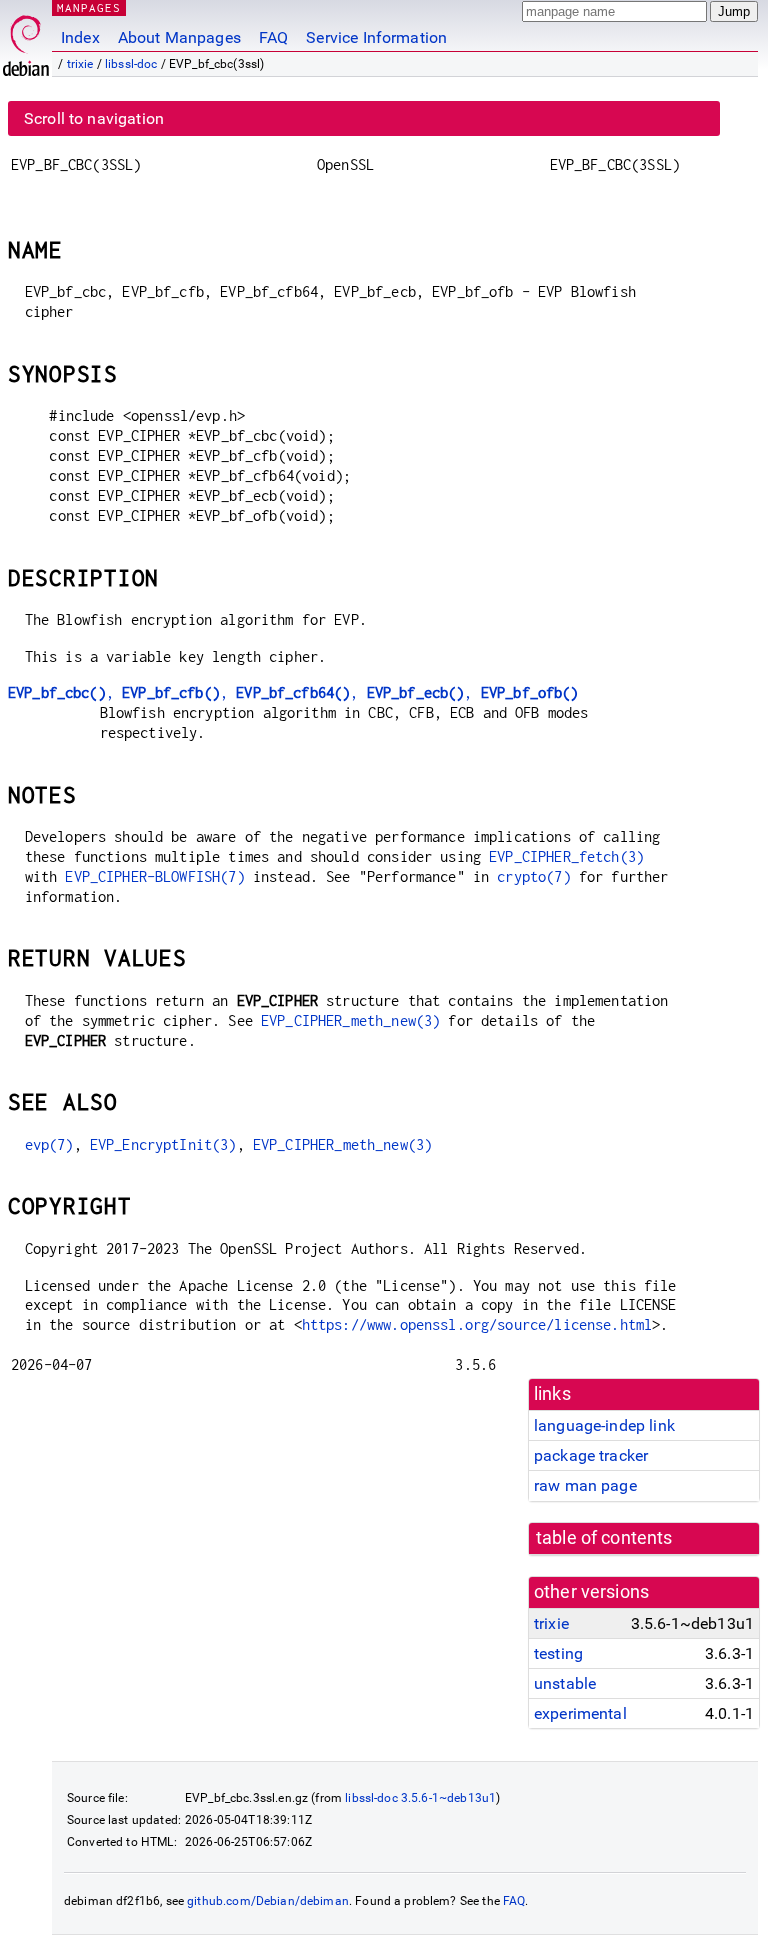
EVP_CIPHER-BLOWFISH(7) (154, 876)
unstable (565, 1683)
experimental (580, 1713)
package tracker (591, 1455)
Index (80, 37)
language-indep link (604, 1425)
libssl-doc (131, 64)
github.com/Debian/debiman (268, 1901)
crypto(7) (533, 876)
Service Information (376, 37)
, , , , (293, 692)
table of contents (604, 1538)
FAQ (273, 37)
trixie (80, 64)
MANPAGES (89, 7)
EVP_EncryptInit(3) (163, 1144)
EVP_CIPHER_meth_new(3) (350, 1020)
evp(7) (49, 1144)
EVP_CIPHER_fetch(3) (566, 856)
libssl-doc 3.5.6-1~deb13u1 (420, 1798)
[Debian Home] (26, 40)
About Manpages (179, 37)
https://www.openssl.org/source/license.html (477, 1324)
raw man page (585, 1485)
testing (558, 1653)
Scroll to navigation (94, 118)
